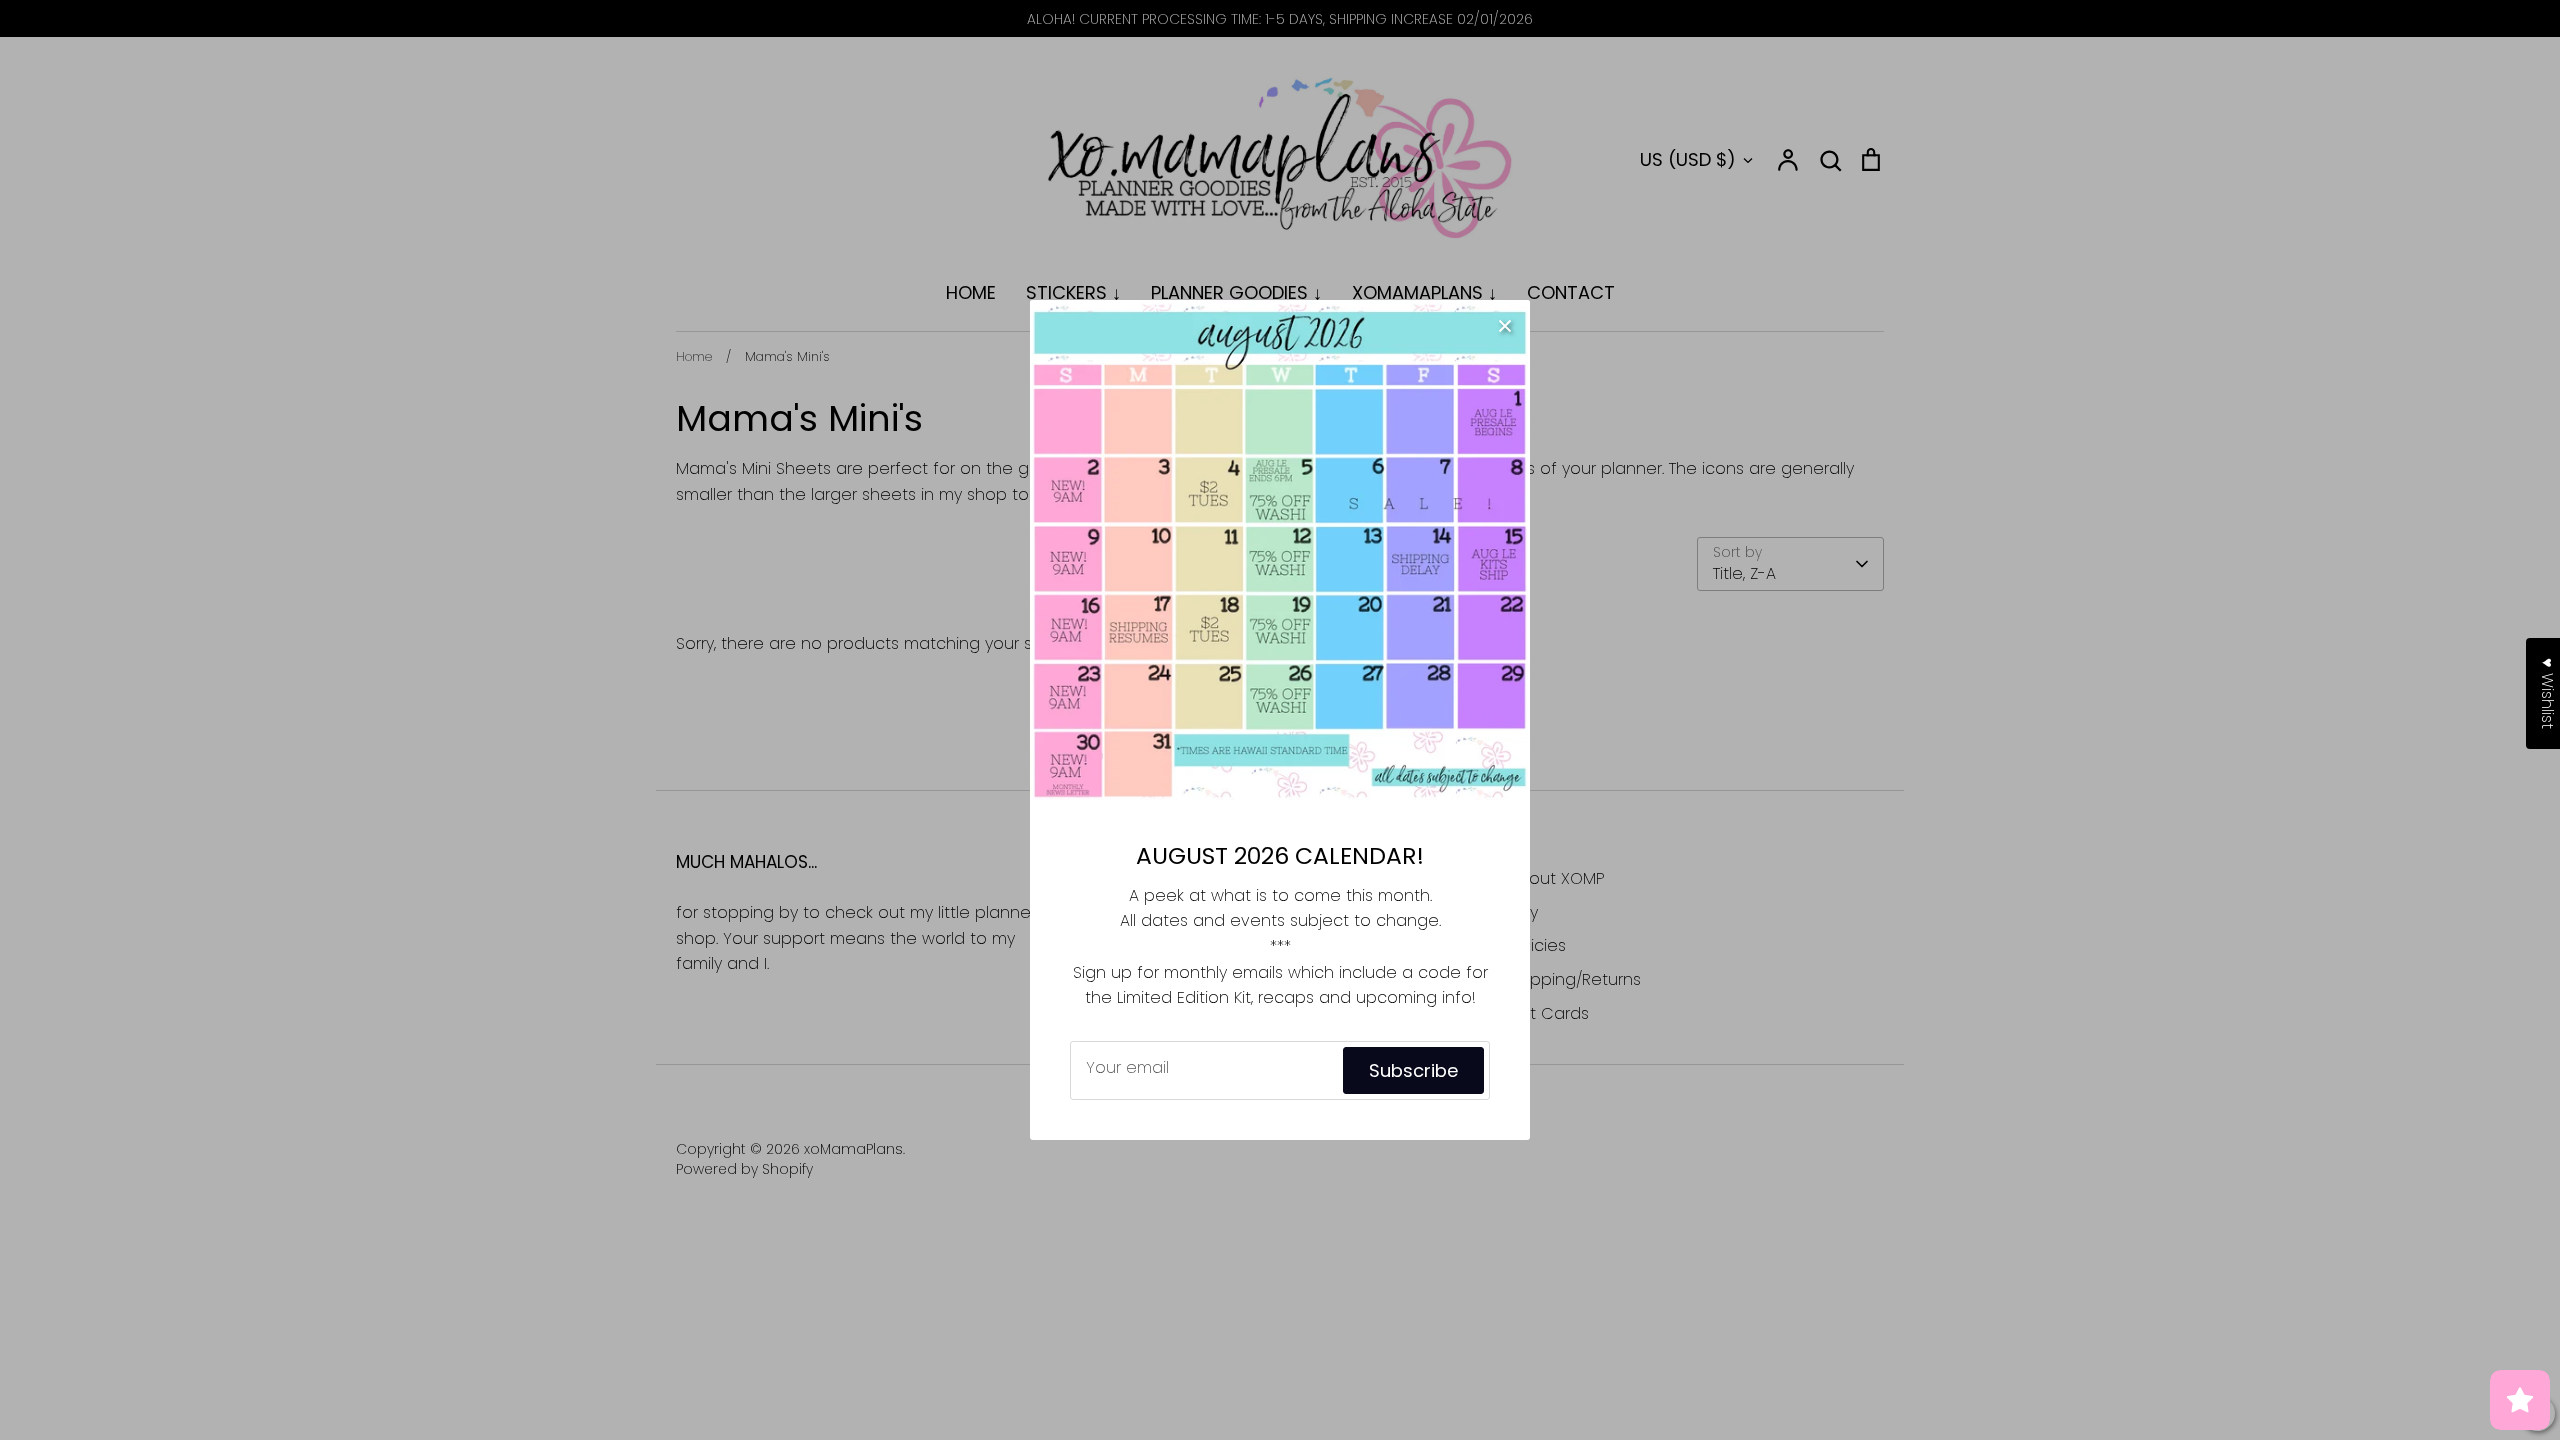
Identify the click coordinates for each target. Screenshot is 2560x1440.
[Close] (1505, 325)
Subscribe (1413, 1070)
